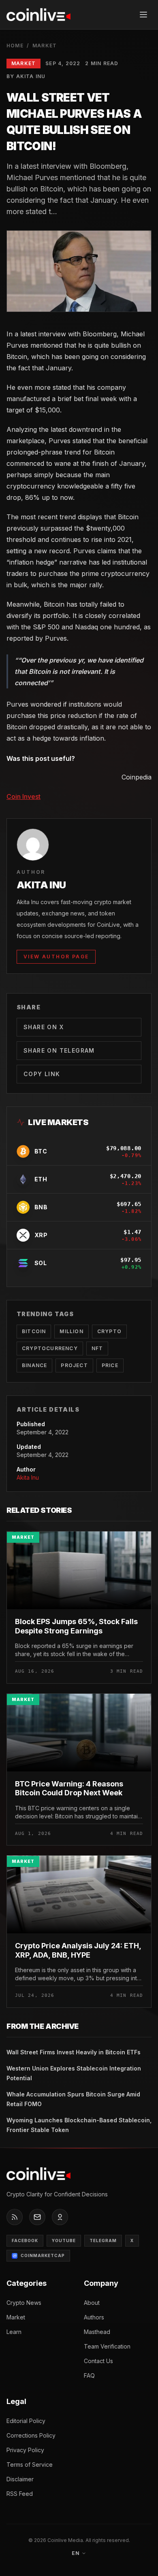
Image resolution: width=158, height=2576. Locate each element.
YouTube (64, 2240)
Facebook (25, 2240)
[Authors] (60, 2217)
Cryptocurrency (50, 1348)
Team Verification (107, 2346)
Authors (94, 2317)
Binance (34, 1365)
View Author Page (56, 957)
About (92, 2303)
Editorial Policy (26, 2421)
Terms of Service (30, 2465)
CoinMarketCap (43, 2255)
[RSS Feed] (15, 2217)
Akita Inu (28, 1477)
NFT (97, 1348)
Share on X (44, 1027)
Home (15, 46)
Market (45, 46)
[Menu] (143, 15)
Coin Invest (23, 796)
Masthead (97, 2332)
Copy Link (42, 1074)
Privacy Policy (25, 2450)
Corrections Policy (31, 2435)
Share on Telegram (59, 1050)
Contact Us (98, 2361)
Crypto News (24, 2303)
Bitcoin (34, 1331)
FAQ (89, 2375)
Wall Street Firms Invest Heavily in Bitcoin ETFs (74, 2052)
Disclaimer (20, 2479)
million (71, 1331)
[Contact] (37, 2217)
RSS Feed (20, 2494)
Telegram (103, 2240)
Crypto (109, 1331)
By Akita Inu (26, 76)
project (74, 1365)
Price (110, 1365)
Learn (14, 2332)
